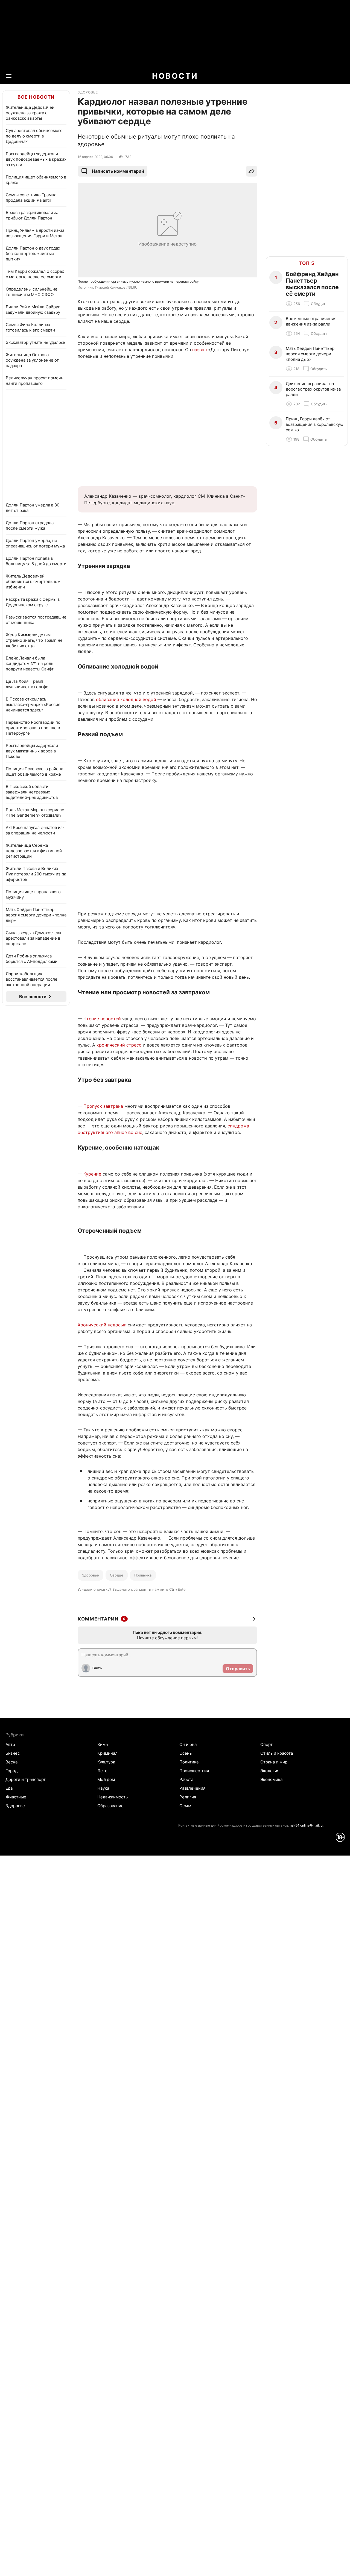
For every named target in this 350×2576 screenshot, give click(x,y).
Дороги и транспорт (26, 1779)
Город (11, 1771)
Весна (11, 1762)
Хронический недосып (102, 1325)
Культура (106, 1762)
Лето (102, 1771)
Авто (10, 1744)
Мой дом (106, 1779)
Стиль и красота (277, 1753)
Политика (189, 1762)
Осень (186, 1753)
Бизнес (13, 1753)
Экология (270, 1771)
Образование (110, 1806)
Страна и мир (274, 1762)
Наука (103, 1788)
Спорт (266, 1744)
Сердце (117, 1575)
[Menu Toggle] (9, 76)
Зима (103, 1744)
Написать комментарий (118, 171)
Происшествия (194, 1771)
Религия (188, 1797)
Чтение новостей (102, 1019)
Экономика (271, 1779)
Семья (186, 1806)
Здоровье (91, 1575)
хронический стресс (119, 1045)
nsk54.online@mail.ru (306, 1825)
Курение (92, 1174)
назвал (199, 350)
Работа (186, 1779)
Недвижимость (113, 1797)
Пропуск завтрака (103, 1106)
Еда (9, 1788)
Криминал (107, 1753)
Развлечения (192, 1788)
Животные (16, 1797)
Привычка (143, 1575)
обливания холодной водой (126, 699)
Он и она (188, 1744)
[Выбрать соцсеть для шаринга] (252, 171)
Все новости (36, 97)
